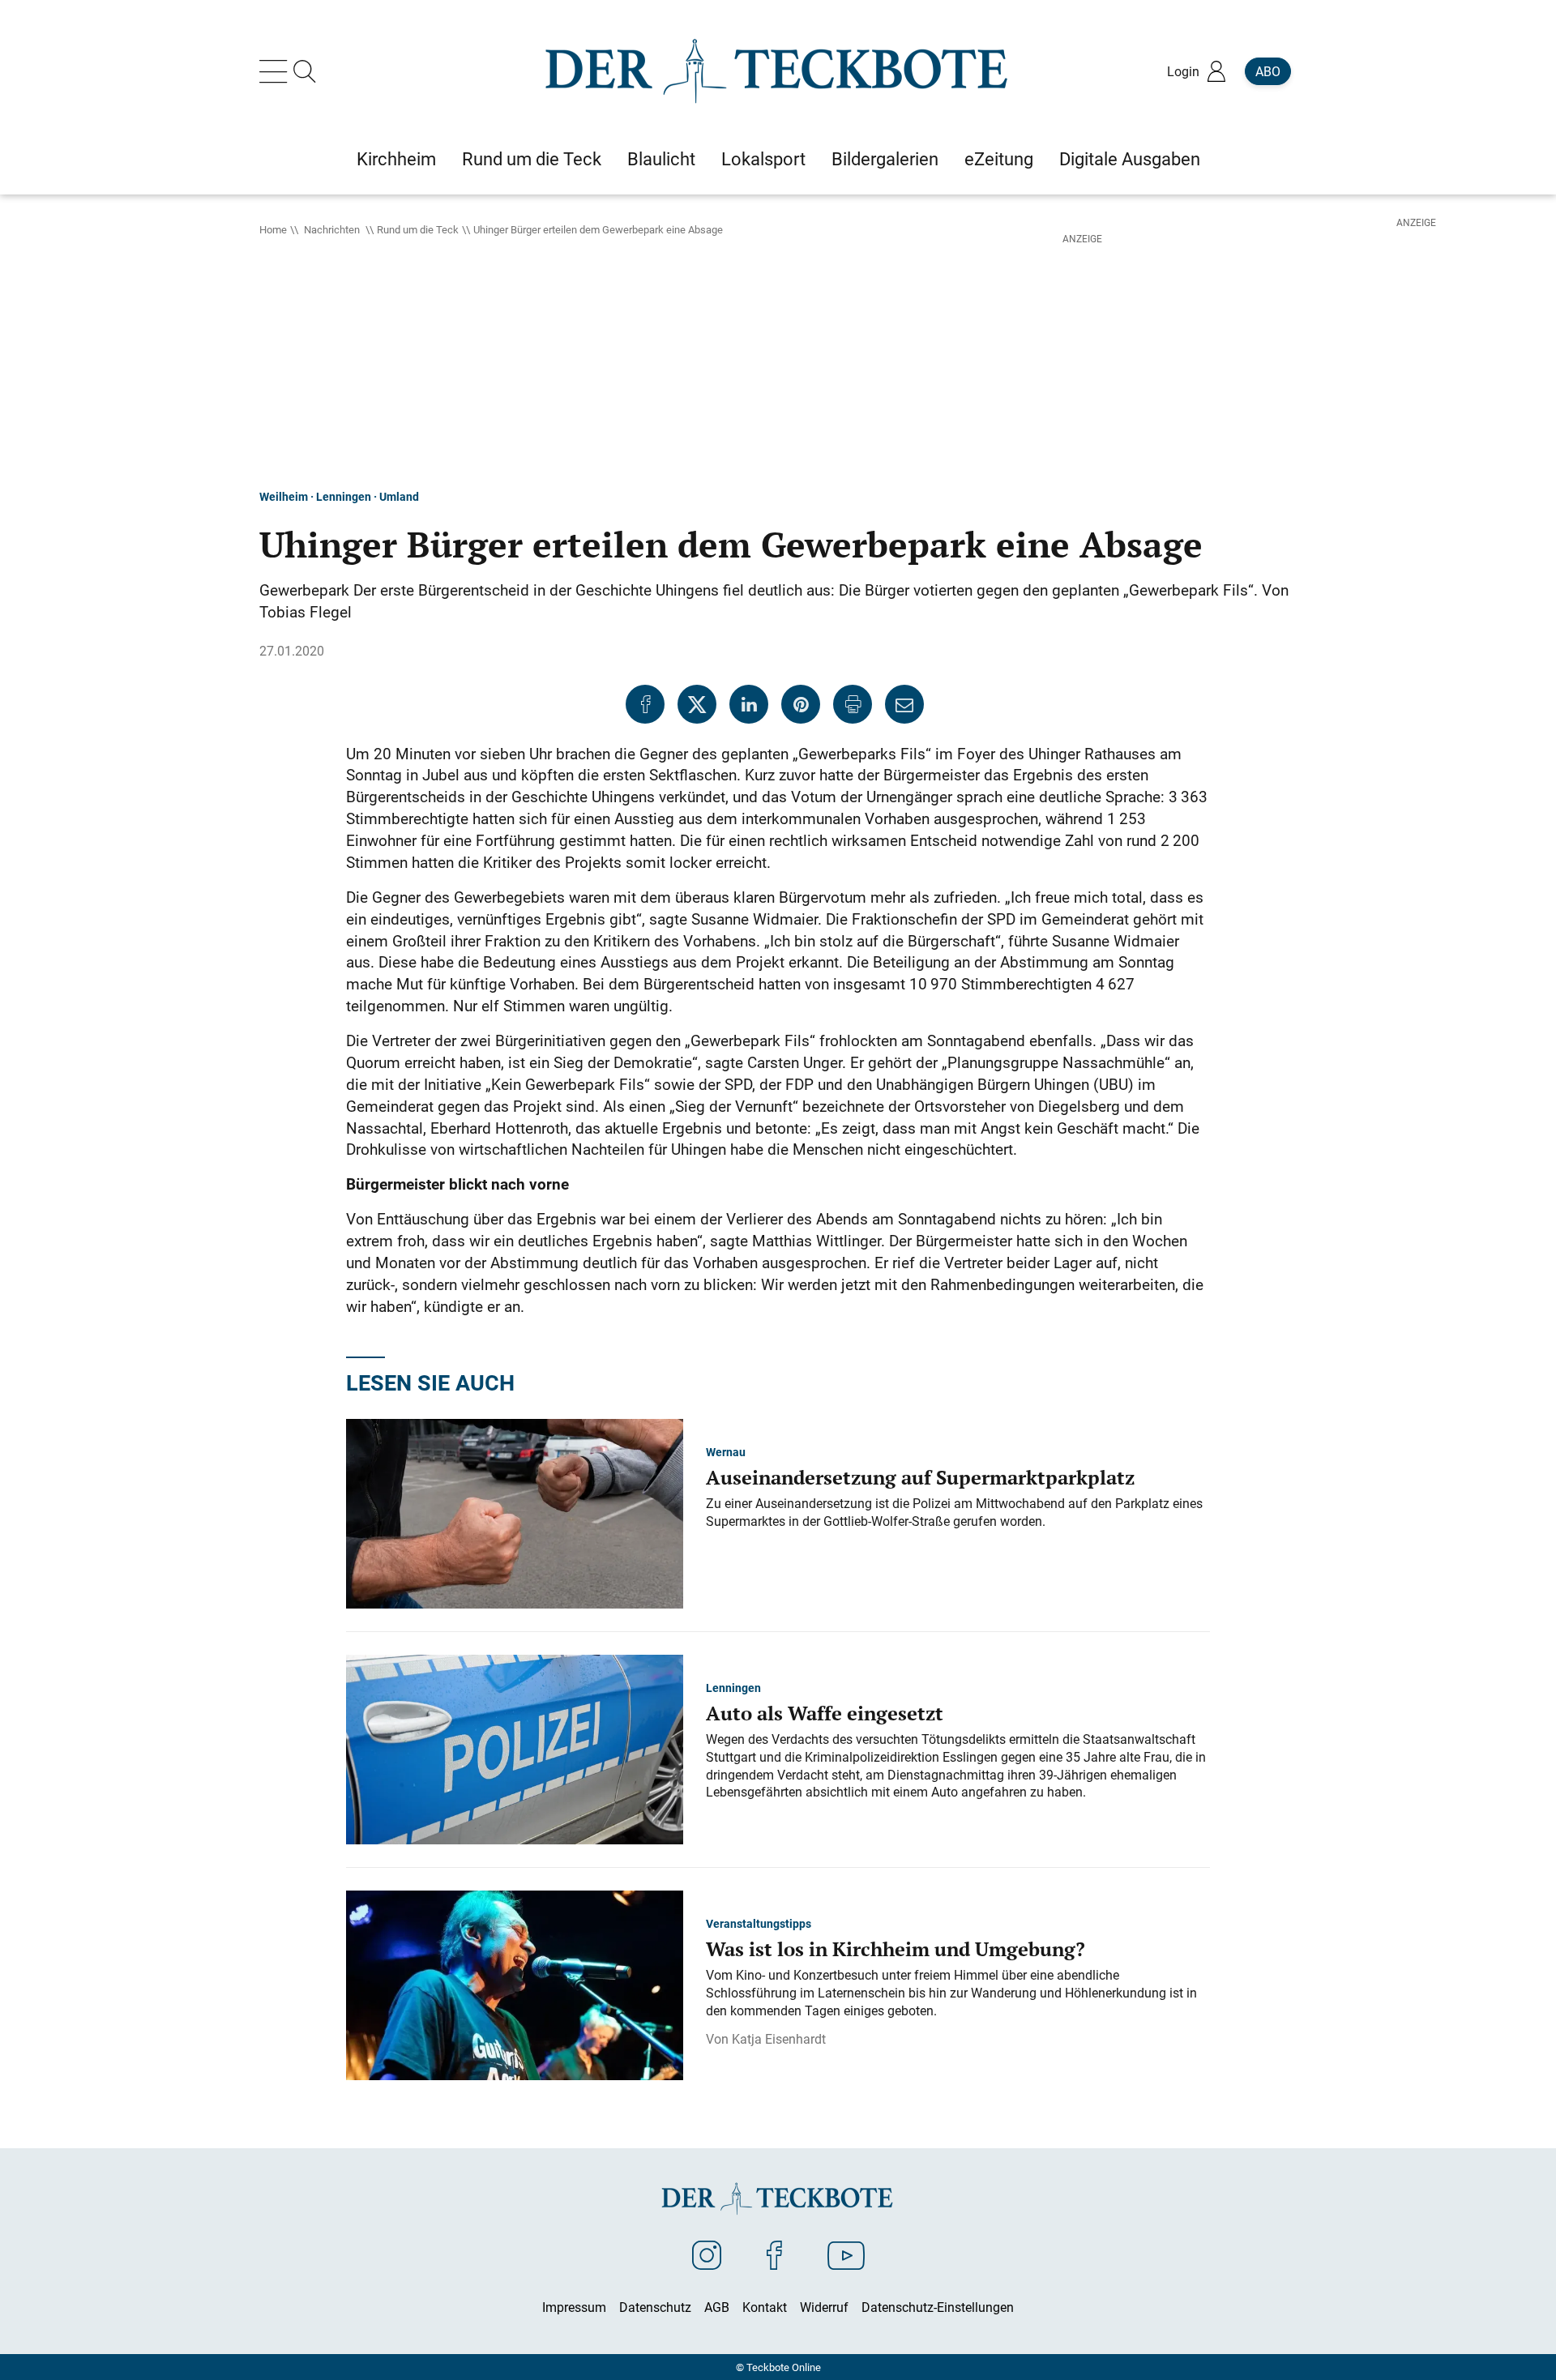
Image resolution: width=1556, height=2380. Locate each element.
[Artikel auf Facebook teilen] (645, 704)
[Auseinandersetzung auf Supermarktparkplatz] (515, 1512)
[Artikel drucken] (853, 704)
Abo (1268, 71)
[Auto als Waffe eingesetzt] (515, 1748)
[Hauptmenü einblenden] (276, 71)
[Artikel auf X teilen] (697, 704)
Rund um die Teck (418, 229)
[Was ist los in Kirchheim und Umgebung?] (515, 1984)
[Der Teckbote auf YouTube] (846, 2254)
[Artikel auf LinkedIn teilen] (749, 704)
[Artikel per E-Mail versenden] (904, 704)
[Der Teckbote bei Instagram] (707, 2254)
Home (273, 229)
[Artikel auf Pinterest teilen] (801, 704)
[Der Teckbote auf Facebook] (774, 2254)
